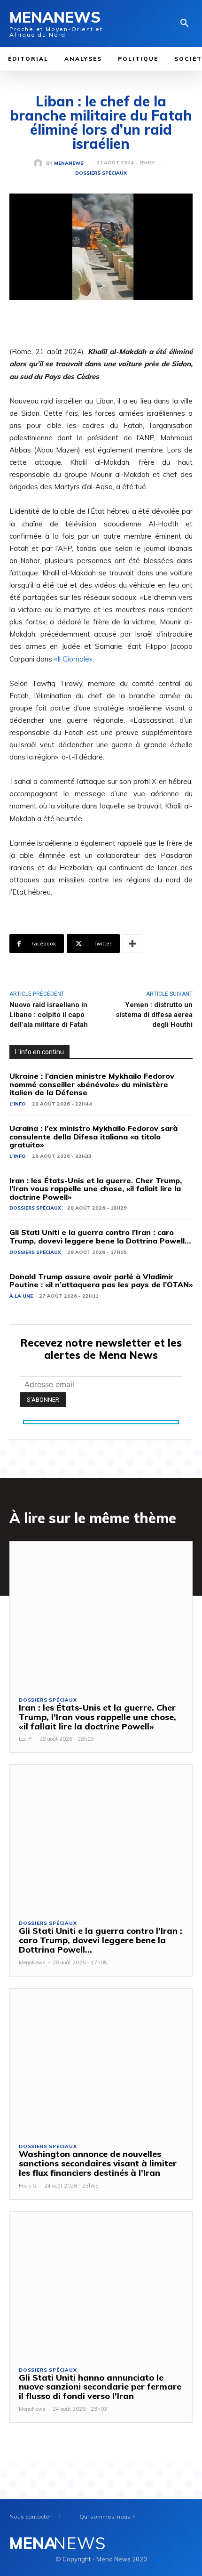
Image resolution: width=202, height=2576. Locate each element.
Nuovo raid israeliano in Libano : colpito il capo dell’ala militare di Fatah (49, 1015)
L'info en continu (39, 1052)
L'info (18, 1104)
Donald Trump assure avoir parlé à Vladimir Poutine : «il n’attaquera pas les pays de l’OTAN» (101, 1281)
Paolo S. (28, 2186)
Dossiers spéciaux (101, 173)
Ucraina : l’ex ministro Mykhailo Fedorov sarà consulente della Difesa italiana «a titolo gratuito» (93, 1136)
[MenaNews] (40, 163)
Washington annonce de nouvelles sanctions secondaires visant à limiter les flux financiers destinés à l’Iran (98, 2163)
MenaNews (69, 163)
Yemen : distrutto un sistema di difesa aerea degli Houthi (154, 1015)
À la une (21, 1296)
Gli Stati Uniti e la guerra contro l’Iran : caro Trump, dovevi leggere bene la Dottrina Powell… (100, 1236)
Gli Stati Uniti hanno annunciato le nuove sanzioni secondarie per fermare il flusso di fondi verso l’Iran (100, 2387)
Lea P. (26, 1739)
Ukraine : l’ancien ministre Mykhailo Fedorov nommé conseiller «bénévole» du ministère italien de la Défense (92, 1084)
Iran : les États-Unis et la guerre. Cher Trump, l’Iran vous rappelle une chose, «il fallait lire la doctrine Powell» (96, 1189)
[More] (132, 944)
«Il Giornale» (73, 659)
